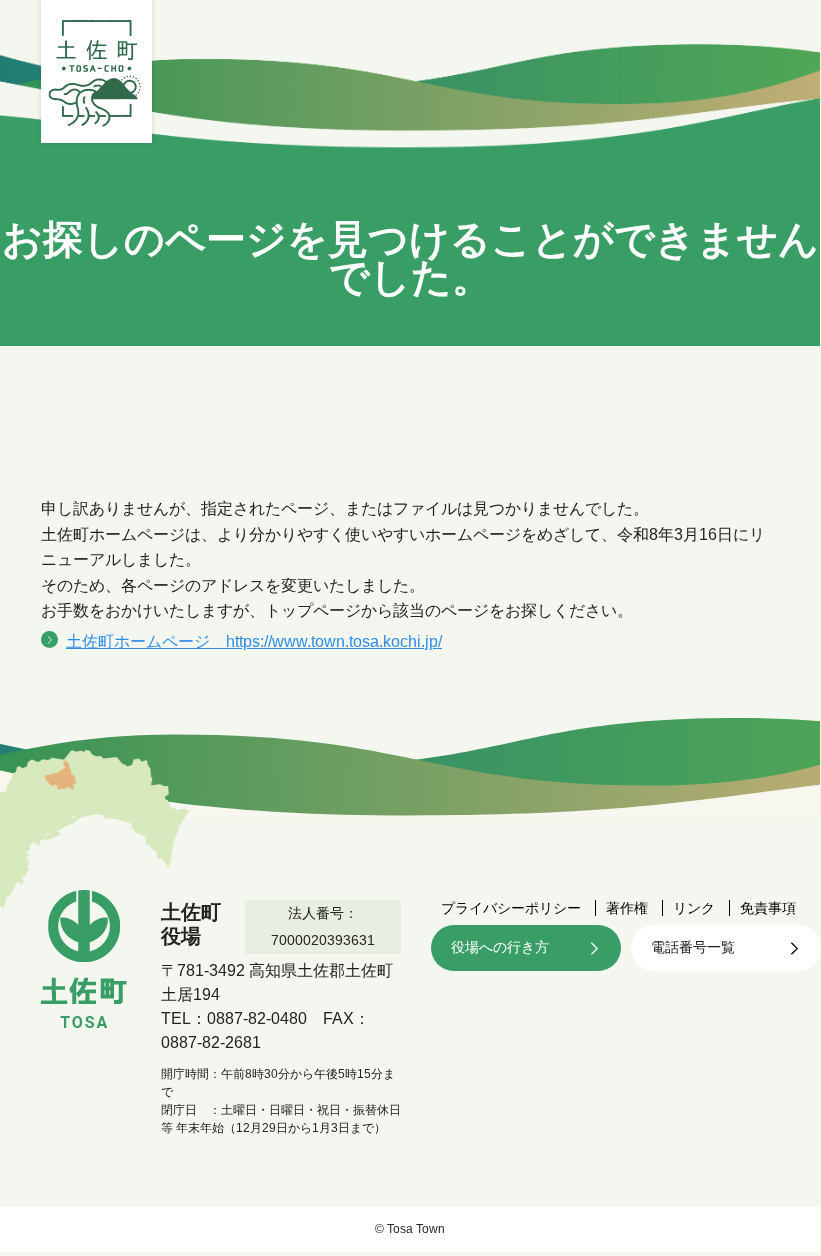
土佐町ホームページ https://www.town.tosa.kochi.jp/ (254, 641)
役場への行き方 (500, 947)
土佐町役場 (96, 71)
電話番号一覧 (693, 947)
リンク (694, 908)
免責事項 (768, 908)
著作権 (627, 908)
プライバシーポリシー (511, 908)
